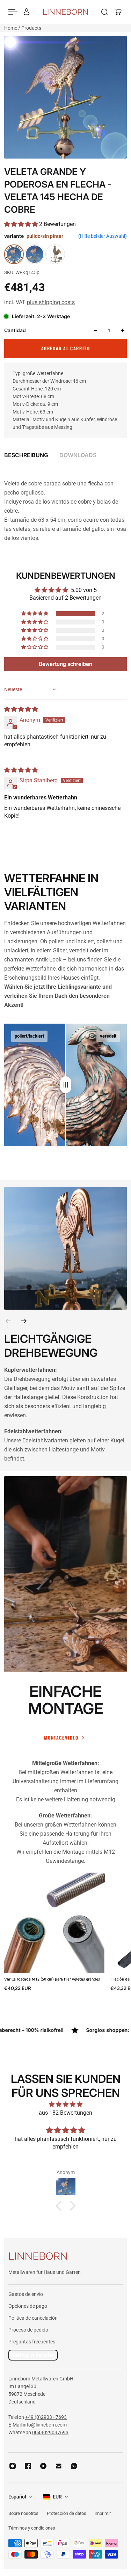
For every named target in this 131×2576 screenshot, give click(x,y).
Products (31, 28)
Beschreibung (26, 455)
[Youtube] (43, 2466)
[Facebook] (28, 2466)
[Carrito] (118, 12)
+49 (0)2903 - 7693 (46, 2417)
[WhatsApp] (74, 2466)
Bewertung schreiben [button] (65, 664)
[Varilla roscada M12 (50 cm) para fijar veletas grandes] (54, 1923)
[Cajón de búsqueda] (104, 12)
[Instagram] (13, 2466)
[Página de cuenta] (27, 12)
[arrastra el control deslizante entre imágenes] (66, 1085)
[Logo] (65, 12)
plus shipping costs (51, 302)
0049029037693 (50, 2432)
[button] (22, 224)
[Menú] (13, 12)
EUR (57, 2497)
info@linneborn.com (45, 2425)
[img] (21, 709)
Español (17, 2497)
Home (11, 28)
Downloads (78, 455)
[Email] (59, 2466)
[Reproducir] (66, 1581)
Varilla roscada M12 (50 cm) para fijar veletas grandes (52, 1979)
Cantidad (15, 330)
